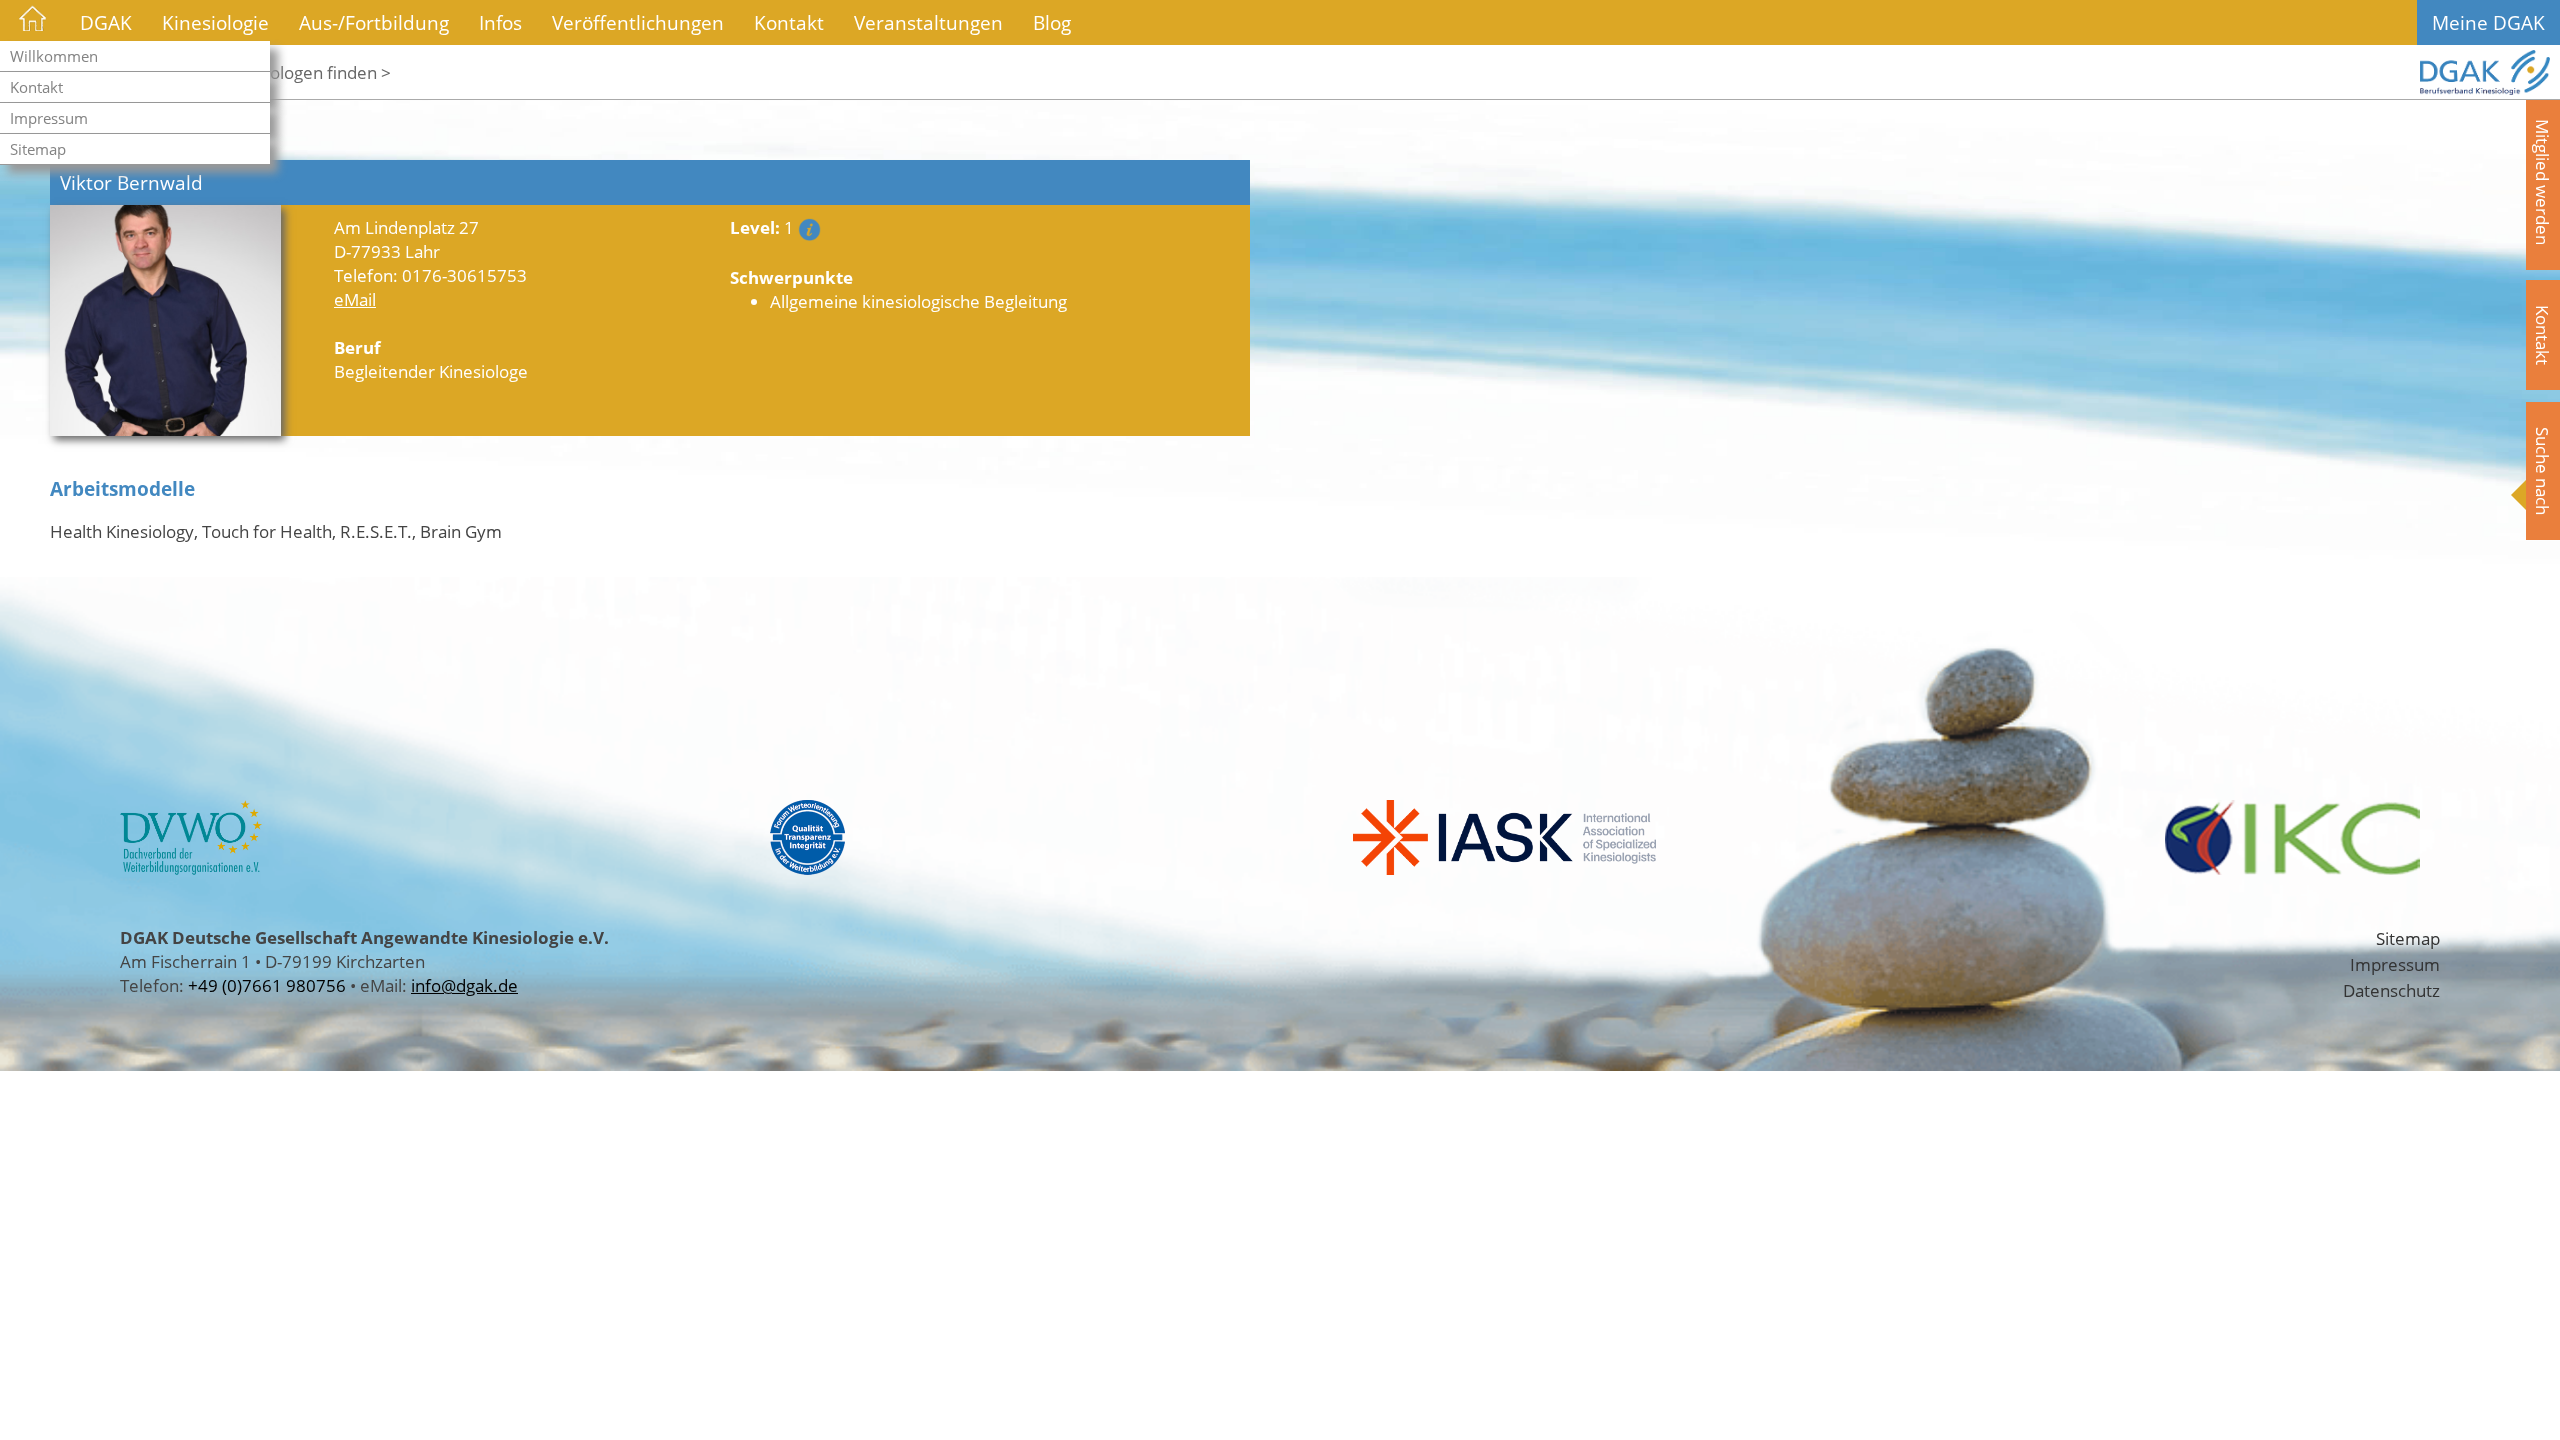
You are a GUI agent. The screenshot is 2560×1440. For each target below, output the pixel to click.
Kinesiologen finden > (307, 72)
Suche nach (2543, 471)
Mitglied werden (2543, 182)
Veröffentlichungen (638, 22)
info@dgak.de (464, 985)
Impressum (49, 118)
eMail (355, 299)
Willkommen (54, 56)
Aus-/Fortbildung (374, 22)
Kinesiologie (215, 22)
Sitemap (38, 149)
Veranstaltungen (928, 22)
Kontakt (36, 87)
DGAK (106, 22)
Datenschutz (2391, 990)
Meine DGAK (2488, 22)
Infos (500, 22)
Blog (1052, 22)
